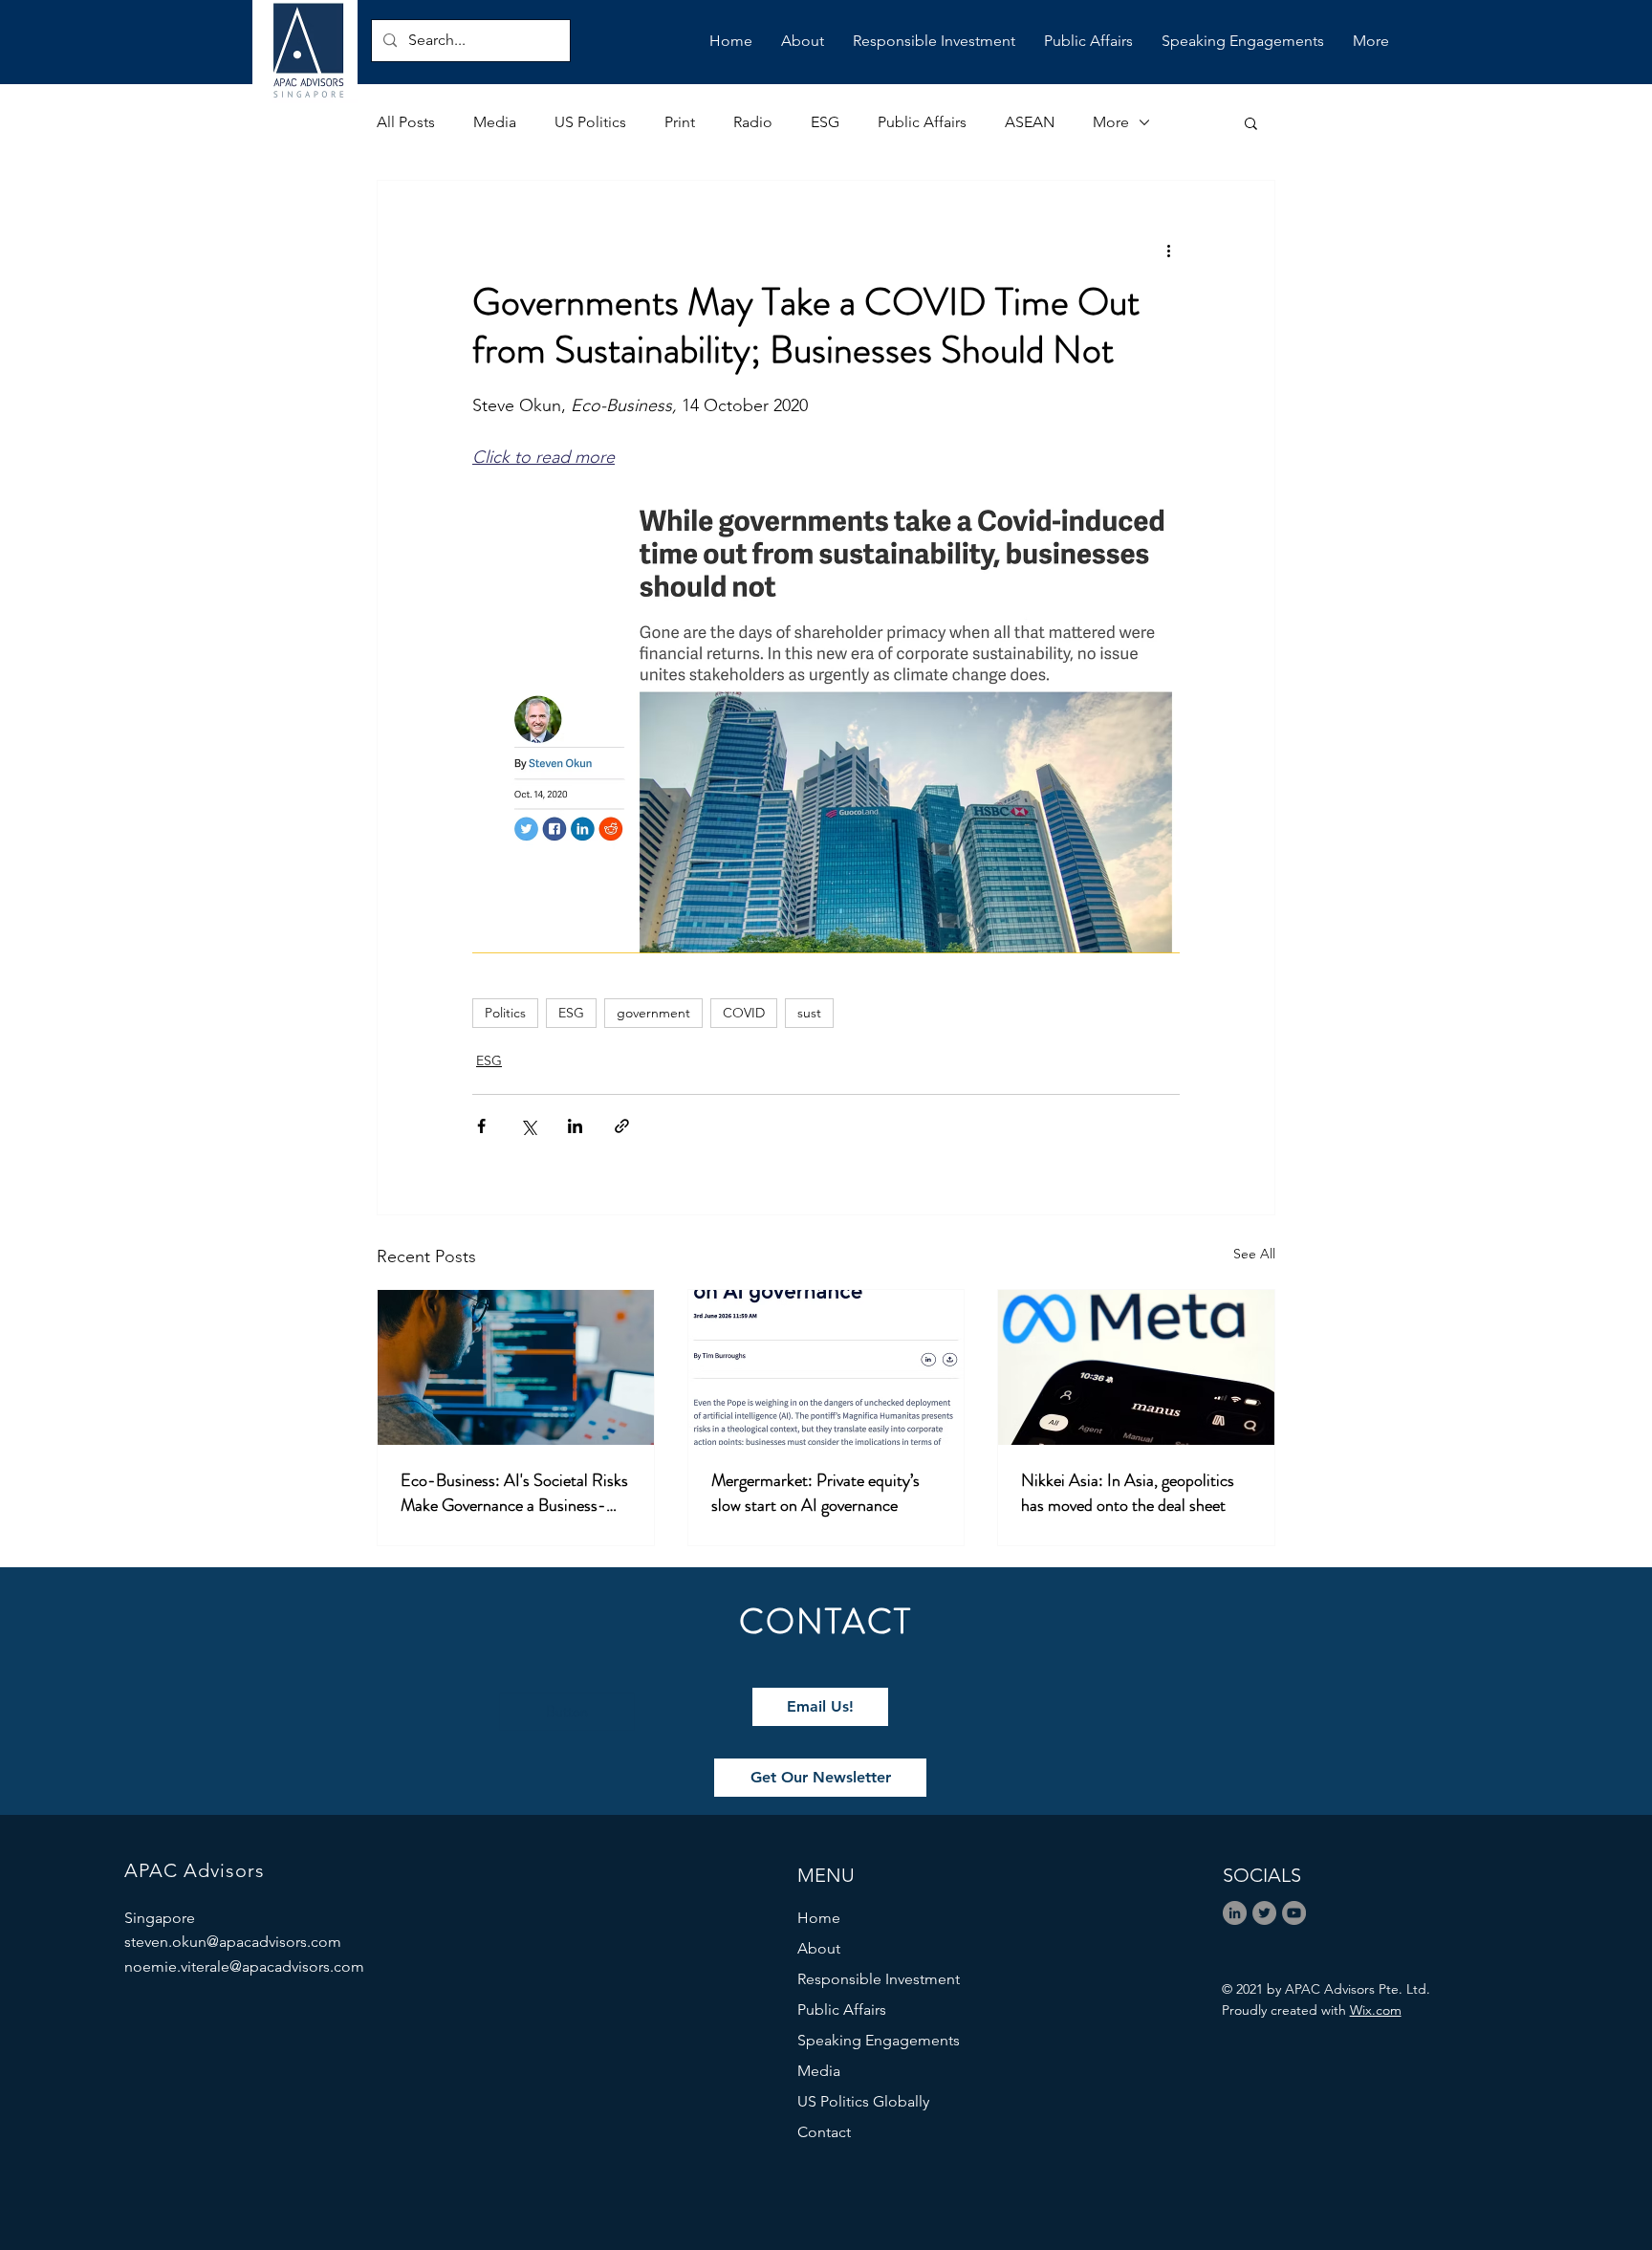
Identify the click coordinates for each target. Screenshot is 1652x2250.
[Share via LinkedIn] (575, 1126)
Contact (824, 2132)
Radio (753, 122)
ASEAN (1030, 122)
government (653, 1013)
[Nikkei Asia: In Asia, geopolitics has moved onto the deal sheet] (1136, 1367)
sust (809, 1013)
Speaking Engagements (879, 2040)
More (1111, 122)
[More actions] (1168, 250)
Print (680, 122)
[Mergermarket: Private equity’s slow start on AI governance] (826, 1367)
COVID (744, 1013)
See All (1254, 1254)
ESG (825, 122)
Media (495, 122)
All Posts (406, 122)
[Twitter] (1264, 1913)
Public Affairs (922, 122)
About (819, 1948)
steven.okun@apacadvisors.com (233, 1942)
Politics (505, 1013)
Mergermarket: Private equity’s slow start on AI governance (815, 1493)
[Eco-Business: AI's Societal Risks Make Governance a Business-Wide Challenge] (516, 1367)
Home (819, 1918)
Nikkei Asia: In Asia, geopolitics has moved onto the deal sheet (1128, 1493)
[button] (1251, 122)
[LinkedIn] (1235, 1913)
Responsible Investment (879, 1979)
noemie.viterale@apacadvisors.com (244, 1966)
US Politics (590, 122)
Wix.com (1376, 2010)
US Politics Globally (863, 2101)
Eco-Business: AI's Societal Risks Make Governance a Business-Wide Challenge (514, 1493)
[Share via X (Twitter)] (528, 1126)
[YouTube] (1294, 1913)
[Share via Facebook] (481, 1126)
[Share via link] (622, 1126)
